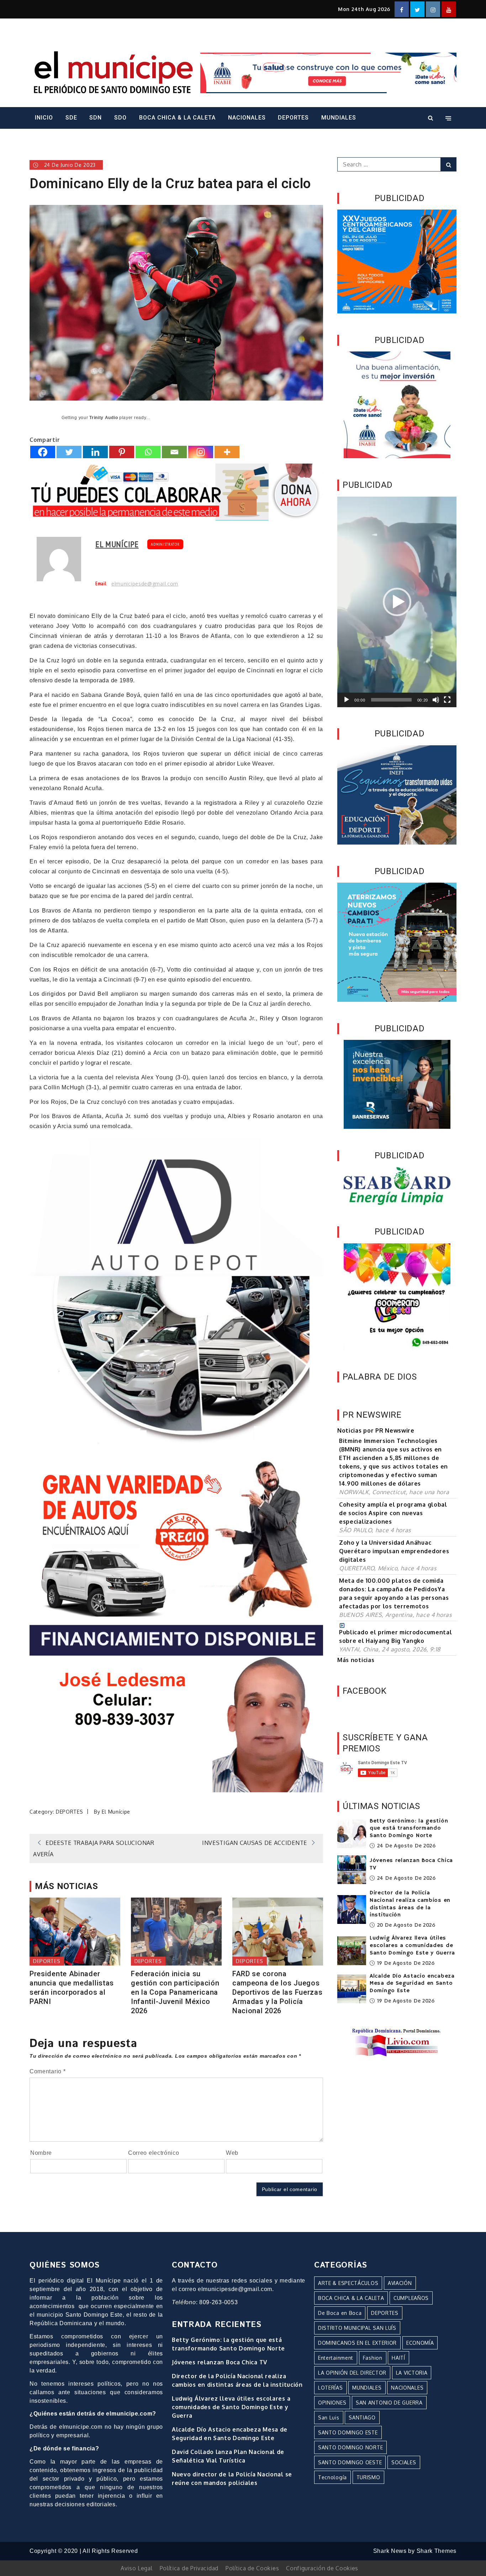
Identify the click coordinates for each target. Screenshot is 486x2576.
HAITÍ (398, 2358)
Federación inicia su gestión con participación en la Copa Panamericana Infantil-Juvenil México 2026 (175, 1992)
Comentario (47, 2071)
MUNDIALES (339, 118)
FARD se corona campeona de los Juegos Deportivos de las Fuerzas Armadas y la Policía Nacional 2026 (278, 1992)
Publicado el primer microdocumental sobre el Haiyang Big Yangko (396, 1636)
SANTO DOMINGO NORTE (350, 2447)
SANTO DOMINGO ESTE (348, 2432)
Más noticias (356, 1660)
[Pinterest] (122, 452)
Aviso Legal (137, 2568)
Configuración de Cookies (322, 2568)
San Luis (329, 2418)
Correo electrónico (154, 2153)
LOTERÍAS (331, 2388)
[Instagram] (201, 452)
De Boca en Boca (340, 2313)
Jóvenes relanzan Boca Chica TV (220, 2362)
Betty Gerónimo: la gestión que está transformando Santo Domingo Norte (409, 1829)
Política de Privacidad (189, 2568)
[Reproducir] (347, 700)
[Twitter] (69, 452)
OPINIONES (332, 2403)
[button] (397, 602)
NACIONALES (247, 118)
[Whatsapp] (148, 452)
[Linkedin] (95, 452)
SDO (120, 118)
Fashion (373, 2358)
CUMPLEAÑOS (411, 2298)
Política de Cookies (252, 2568)
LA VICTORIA (412, 2373)
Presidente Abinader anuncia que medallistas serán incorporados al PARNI (72, 1988)
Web (232, 2153)
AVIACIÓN (400, 2283)
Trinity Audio (104, 418)
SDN (96, 118)
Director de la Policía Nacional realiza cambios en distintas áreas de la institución (410, 1904)
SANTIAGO (362, 2418)
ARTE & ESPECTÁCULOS (348, 2283)
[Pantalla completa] (447, 700)
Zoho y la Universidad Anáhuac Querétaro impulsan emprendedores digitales (394, 1551)
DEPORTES (293, 118)
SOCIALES (404, 2462)
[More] (227, 452)
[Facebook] (43, 452)
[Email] (174, 452)
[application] (397, 602)
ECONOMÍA (420, 2343)
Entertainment (336, 2358)
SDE (71, 118)
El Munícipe (117, 544)
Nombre (41, 2153)
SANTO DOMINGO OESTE (350, 2462)
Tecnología (332, 2477)
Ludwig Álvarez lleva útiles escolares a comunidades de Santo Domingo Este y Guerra (412, 1946)
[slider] (391, 700)
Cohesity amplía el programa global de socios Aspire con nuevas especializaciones (393, 1513)
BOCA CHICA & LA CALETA (177, 118)
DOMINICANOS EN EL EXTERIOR (357, 2343)
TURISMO (368, 2477)
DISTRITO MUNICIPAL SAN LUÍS (357, 2328)
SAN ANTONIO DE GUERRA (389, 2403)
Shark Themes (437, 2551)
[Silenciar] (436, 700)
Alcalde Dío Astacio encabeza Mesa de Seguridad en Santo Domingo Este (412, 1984)
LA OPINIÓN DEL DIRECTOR (352, 2373)
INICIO (44, 118)
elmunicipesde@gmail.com (145, 584)
